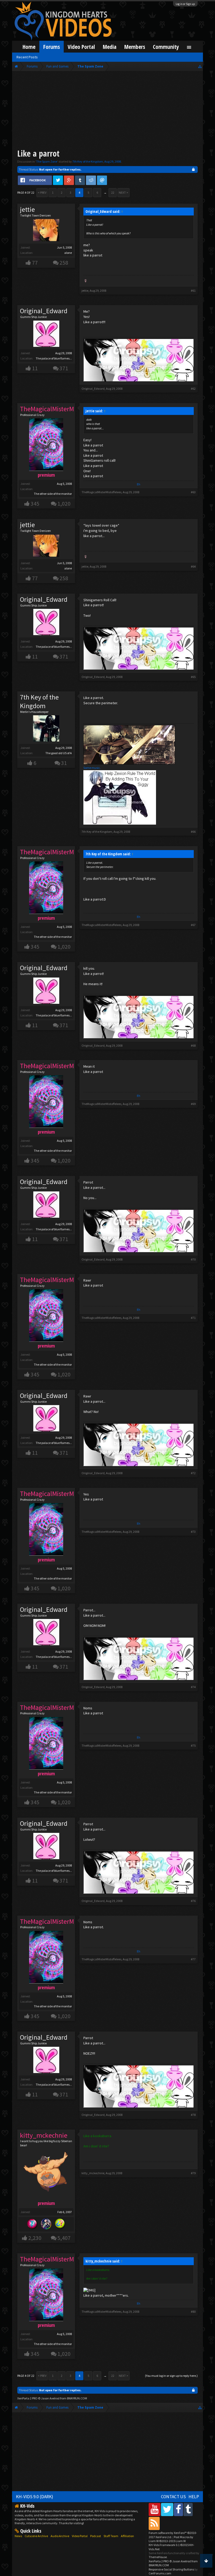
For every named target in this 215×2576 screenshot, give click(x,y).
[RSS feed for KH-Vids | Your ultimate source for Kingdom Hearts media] (154, 2523)
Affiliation (127, 2536)
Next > (123, 192)
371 (64, 368)
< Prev (42, 192)
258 (64, 263)
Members (135, 47)
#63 (193, 492)
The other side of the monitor (53, 494)
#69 (193, 1104)
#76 (193, 1901)
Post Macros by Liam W (171, 2539)
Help (194, 2497)
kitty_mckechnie (93, 2173)
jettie (27, 209)
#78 (193, 2115)
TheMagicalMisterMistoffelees (101, 492)
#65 (193, 677)
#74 (193, 1687)
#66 (193, 832)
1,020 (64, 504)
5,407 (64, 2238)
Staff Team (111, 2536)
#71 (193, 1318)
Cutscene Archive (36, 2536)
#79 (193, 2173)
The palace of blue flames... (54, 358)
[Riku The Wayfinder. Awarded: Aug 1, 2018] (46, 2224)
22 (113, 192)
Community (166, 47)
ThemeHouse (158, 2557)
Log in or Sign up (185, 4)
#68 (193, 1045)
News (18, 2536)
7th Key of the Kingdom (88, 161)
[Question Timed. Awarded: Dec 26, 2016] (60, 2224)
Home (29, 47)
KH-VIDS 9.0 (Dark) (35, 2497)
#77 (193, 1959)
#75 (193, 1745)
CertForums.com (160, 2573)
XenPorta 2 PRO (27, 2398)
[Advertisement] (107, 111)
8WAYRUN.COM (77, 2398)
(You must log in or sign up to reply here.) (171, 2376)
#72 (193, 1473)
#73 (193, 1532)
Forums (52, 47)
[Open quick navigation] (200, 66)
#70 (193, 1259)
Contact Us (173, 2497)
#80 (193, 2312)
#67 (193, 925)
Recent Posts (27, 57)
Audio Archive (60, 2536)
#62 (193, 389)
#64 (193, 566)
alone (68, 253)
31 (64, 763)
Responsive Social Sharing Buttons (171, 2569)
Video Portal (81, 47)
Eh (139, 484)
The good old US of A (59, 753)
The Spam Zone (47, 161)
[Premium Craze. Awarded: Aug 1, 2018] (32, 2224)
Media (110, 47)
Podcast (96, 2536)
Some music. (92, 768)
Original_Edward (44, 311)
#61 (193, 290)
